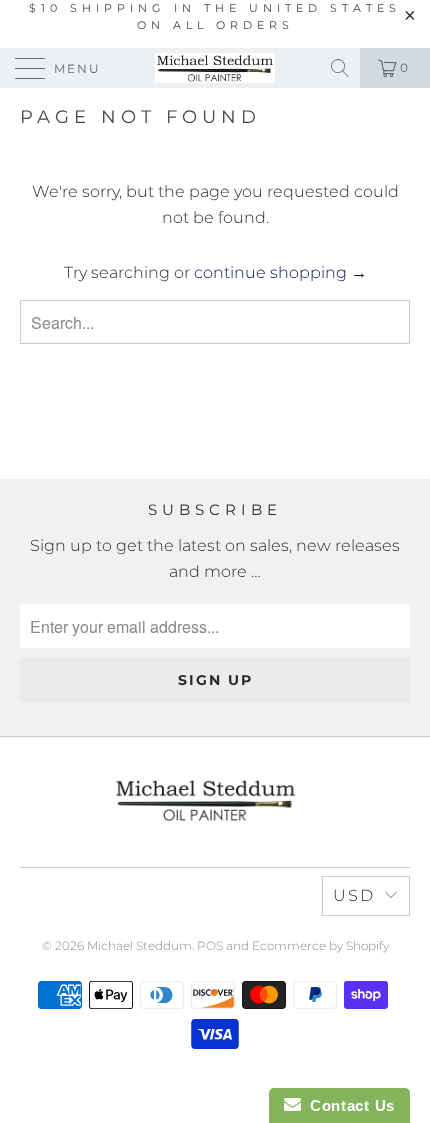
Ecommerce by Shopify (320, 945)
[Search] (341, 68)
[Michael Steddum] (215, 68)
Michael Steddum (139, 945)
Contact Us (348, 1105)
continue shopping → (280, 272)
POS (210, 945)
